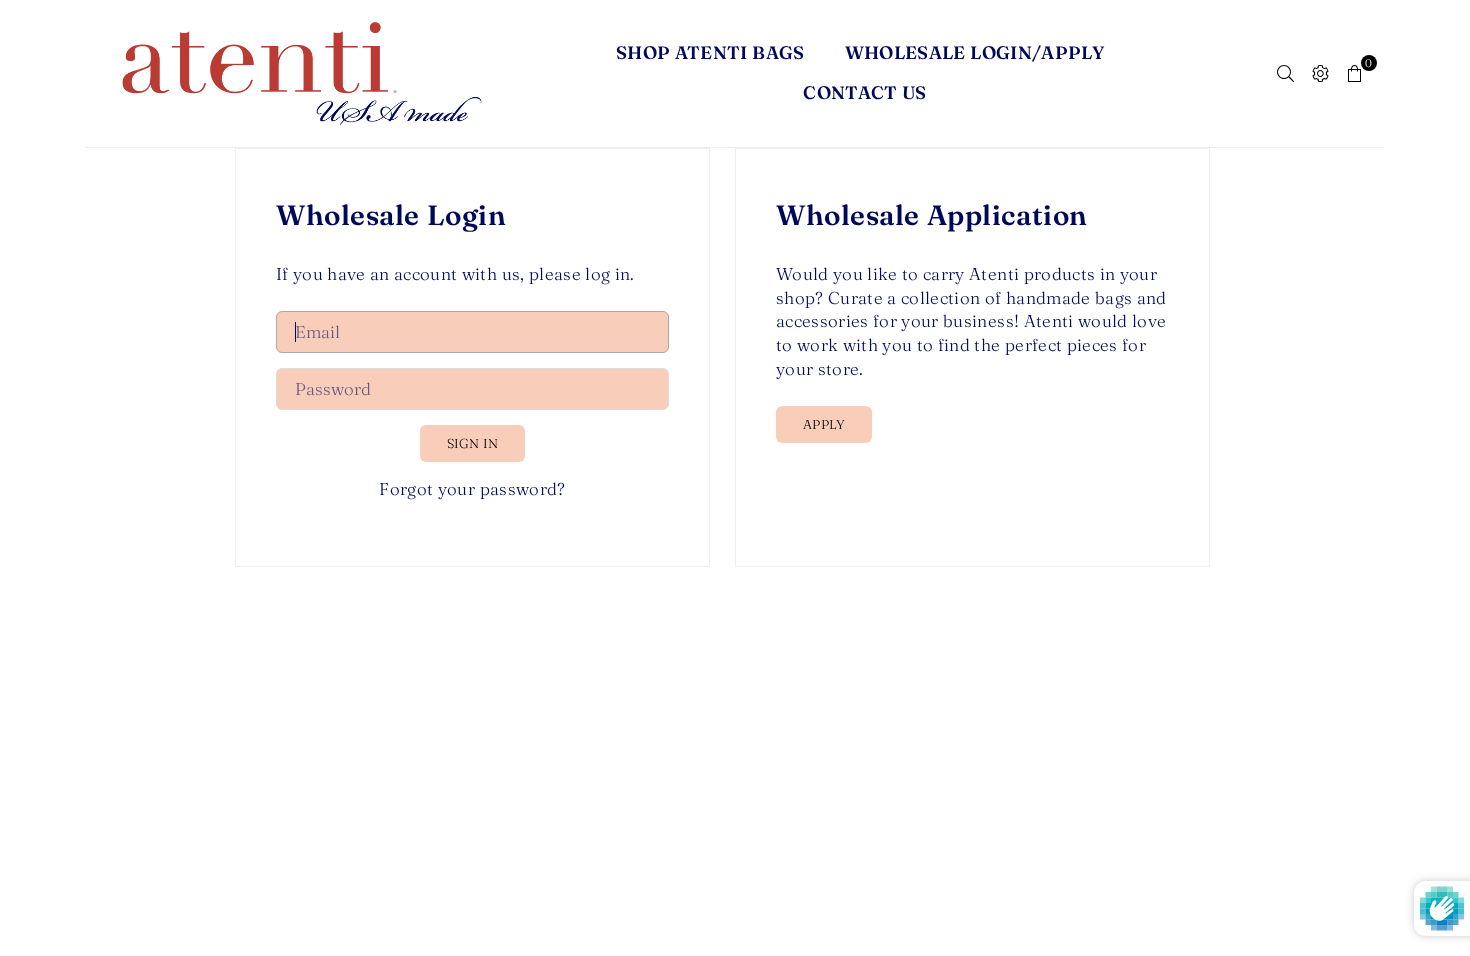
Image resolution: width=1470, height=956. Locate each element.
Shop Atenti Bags (710, 52)
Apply (824, 424)
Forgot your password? (472, 488)
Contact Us (865, 92)
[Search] (1285, 73)
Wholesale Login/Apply (975, 52)
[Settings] (1320, 73)
